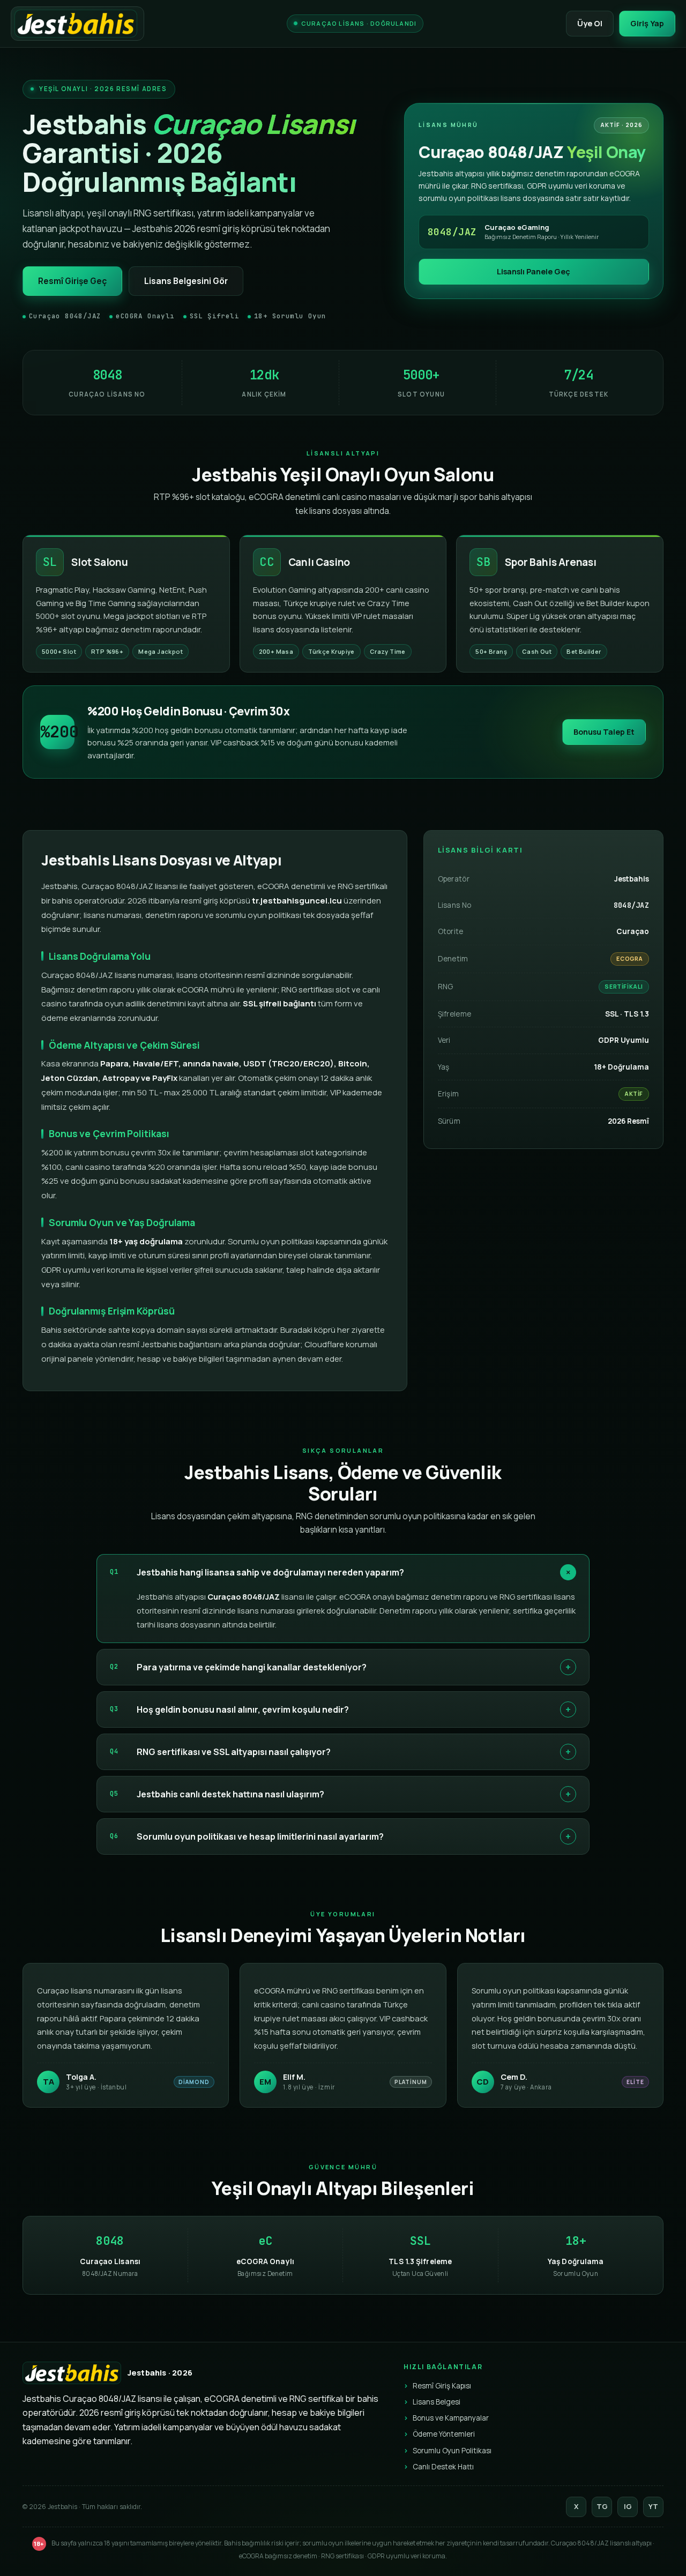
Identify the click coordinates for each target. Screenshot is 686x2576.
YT (653, 2506)
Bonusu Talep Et (604, 732)
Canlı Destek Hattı (443, 2467)
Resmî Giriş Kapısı (442, 2386)
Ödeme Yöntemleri (444, 2434)
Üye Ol (590, 23)
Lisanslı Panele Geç (534, 271)
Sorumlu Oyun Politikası (452, 2451)
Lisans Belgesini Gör (186, 281)
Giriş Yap (647, 23)
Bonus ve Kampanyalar (451, 2418)
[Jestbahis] (77, 24)
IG (628, 2506)
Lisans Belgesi (437, 2402)
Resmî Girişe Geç (72, 281)
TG (602, 2506)
